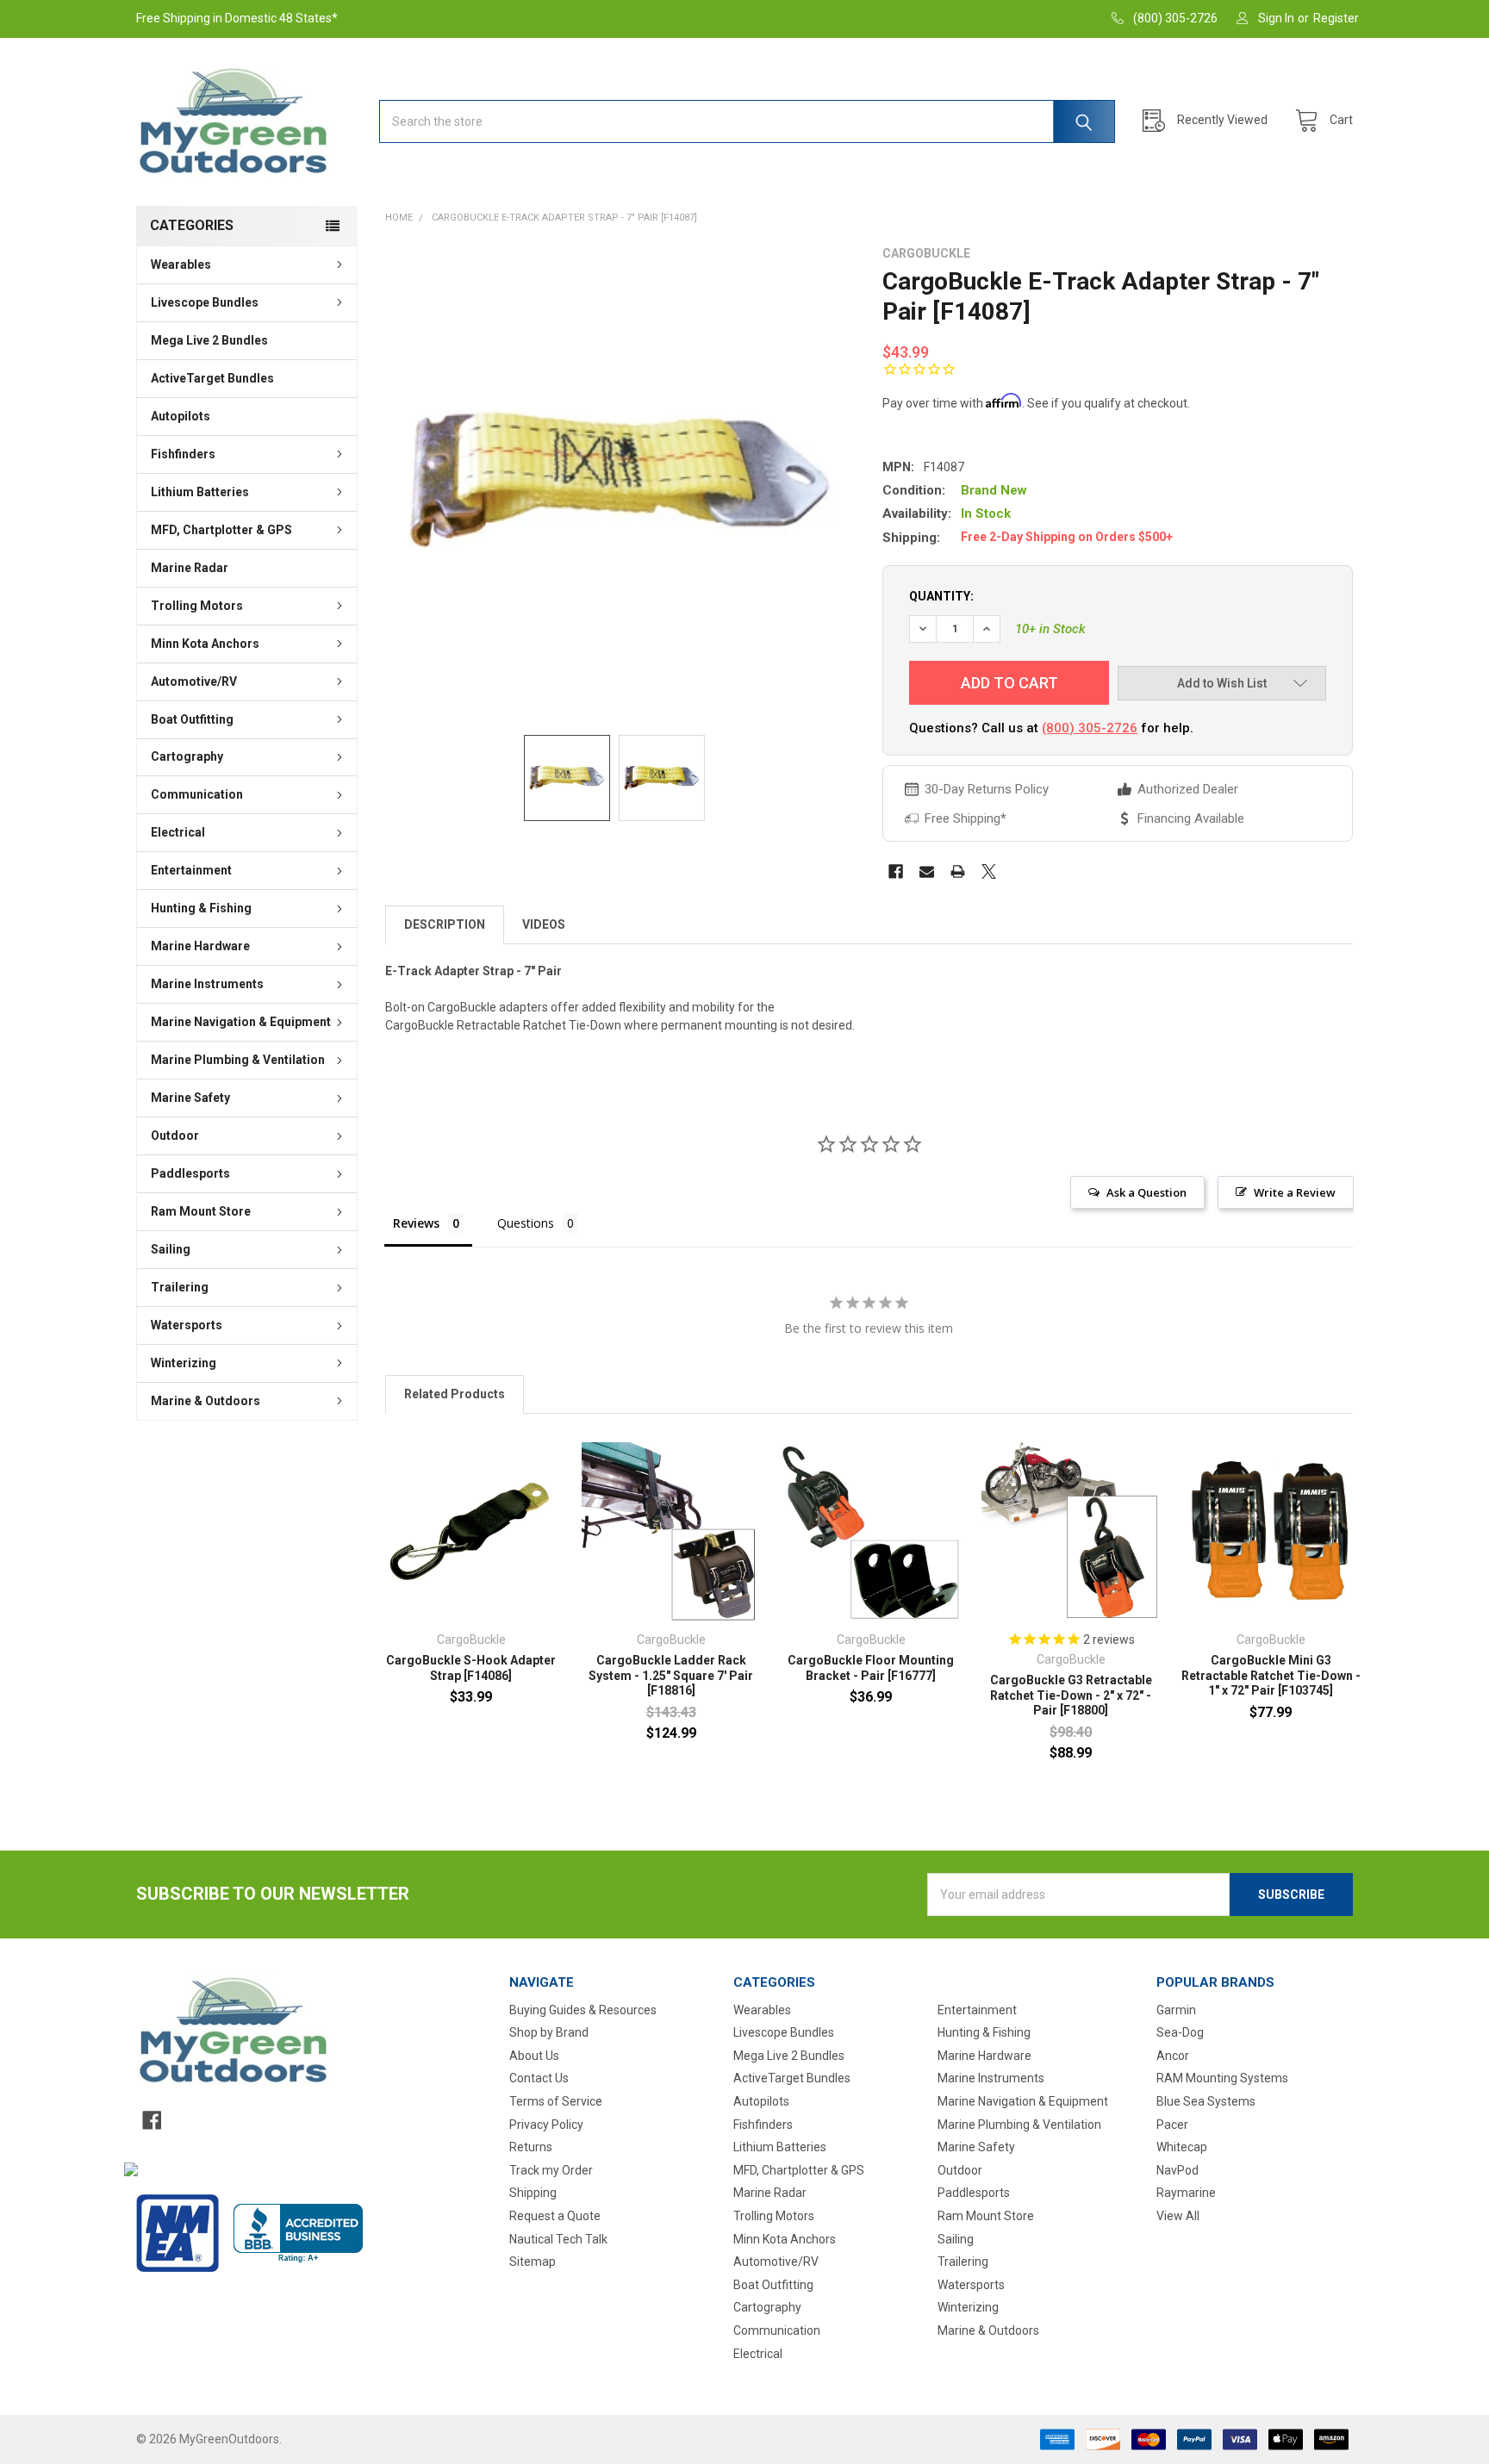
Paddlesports (190, 1173)
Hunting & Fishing (201, 908)
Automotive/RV (194, 681)
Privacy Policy (546, 2125)
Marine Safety (190, 1098)
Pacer (1172, 2125)
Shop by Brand (549, 2032)
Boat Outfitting (192, 719)
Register (1336, 18)
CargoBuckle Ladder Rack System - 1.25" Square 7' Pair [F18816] (671, 1675)
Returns (531, 2147)
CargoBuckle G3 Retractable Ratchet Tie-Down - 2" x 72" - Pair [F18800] (1071, 1695)
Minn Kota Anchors (205, 644)
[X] (989, 871)
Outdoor (175, 1136)
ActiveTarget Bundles (212, 378)
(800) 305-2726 (1090, 728)
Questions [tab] (526, 1223)
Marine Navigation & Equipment (241, 1022)
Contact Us (539, 2078)
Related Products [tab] (455, 1394)
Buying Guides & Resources (583, 2010)
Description (445, 924)
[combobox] (747, 121)
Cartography (187, 756)
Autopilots (181, 416)
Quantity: (941, 596)
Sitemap (533, 2262)
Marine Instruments (207, 984)
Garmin (1176, 2010)
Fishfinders (183, 454)
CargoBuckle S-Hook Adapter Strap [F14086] (471, 1668)
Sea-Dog (1180, 2032)
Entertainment (191, 870)
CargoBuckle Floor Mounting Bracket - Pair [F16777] (871, 1668)
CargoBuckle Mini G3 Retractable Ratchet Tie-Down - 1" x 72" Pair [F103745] (1271, 1675)
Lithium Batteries (200, 492)
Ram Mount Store (201, 1211)
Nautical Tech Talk (558, 2239)
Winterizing (184, 1363)
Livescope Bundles (205, 302)
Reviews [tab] (416, 1223)
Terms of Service (556, 2101)
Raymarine (1186, 2193)
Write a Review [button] (1295, 1192)
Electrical (178, 832)
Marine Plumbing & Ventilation (238, 1060)
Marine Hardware (200, 946)
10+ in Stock (1050, 629)
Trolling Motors (197, 606)
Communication (197, 794)
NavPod (1177, 2170)
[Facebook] (896, 871)
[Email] (927, 871)
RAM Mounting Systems (1222, 2078)
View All (1178, 2216)
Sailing (171, 1249)
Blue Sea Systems (1206, 2101)
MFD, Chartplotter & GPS (221, 530)
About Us (534, 2056)
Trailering (180, 1287)
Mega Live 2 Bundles (209, 340)
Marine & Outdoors (206, 1401)
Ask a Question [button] (1146, 1192)
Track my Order (551, 2170)
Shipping (533, 2193)
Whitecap (1182, 2147)
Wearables (181, 264)
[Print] (958, 871)
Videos (544, 924)
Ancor (1173, 2056)
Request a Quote (555, 2216)
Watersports (187, 1325)
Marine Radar (190, 568)
